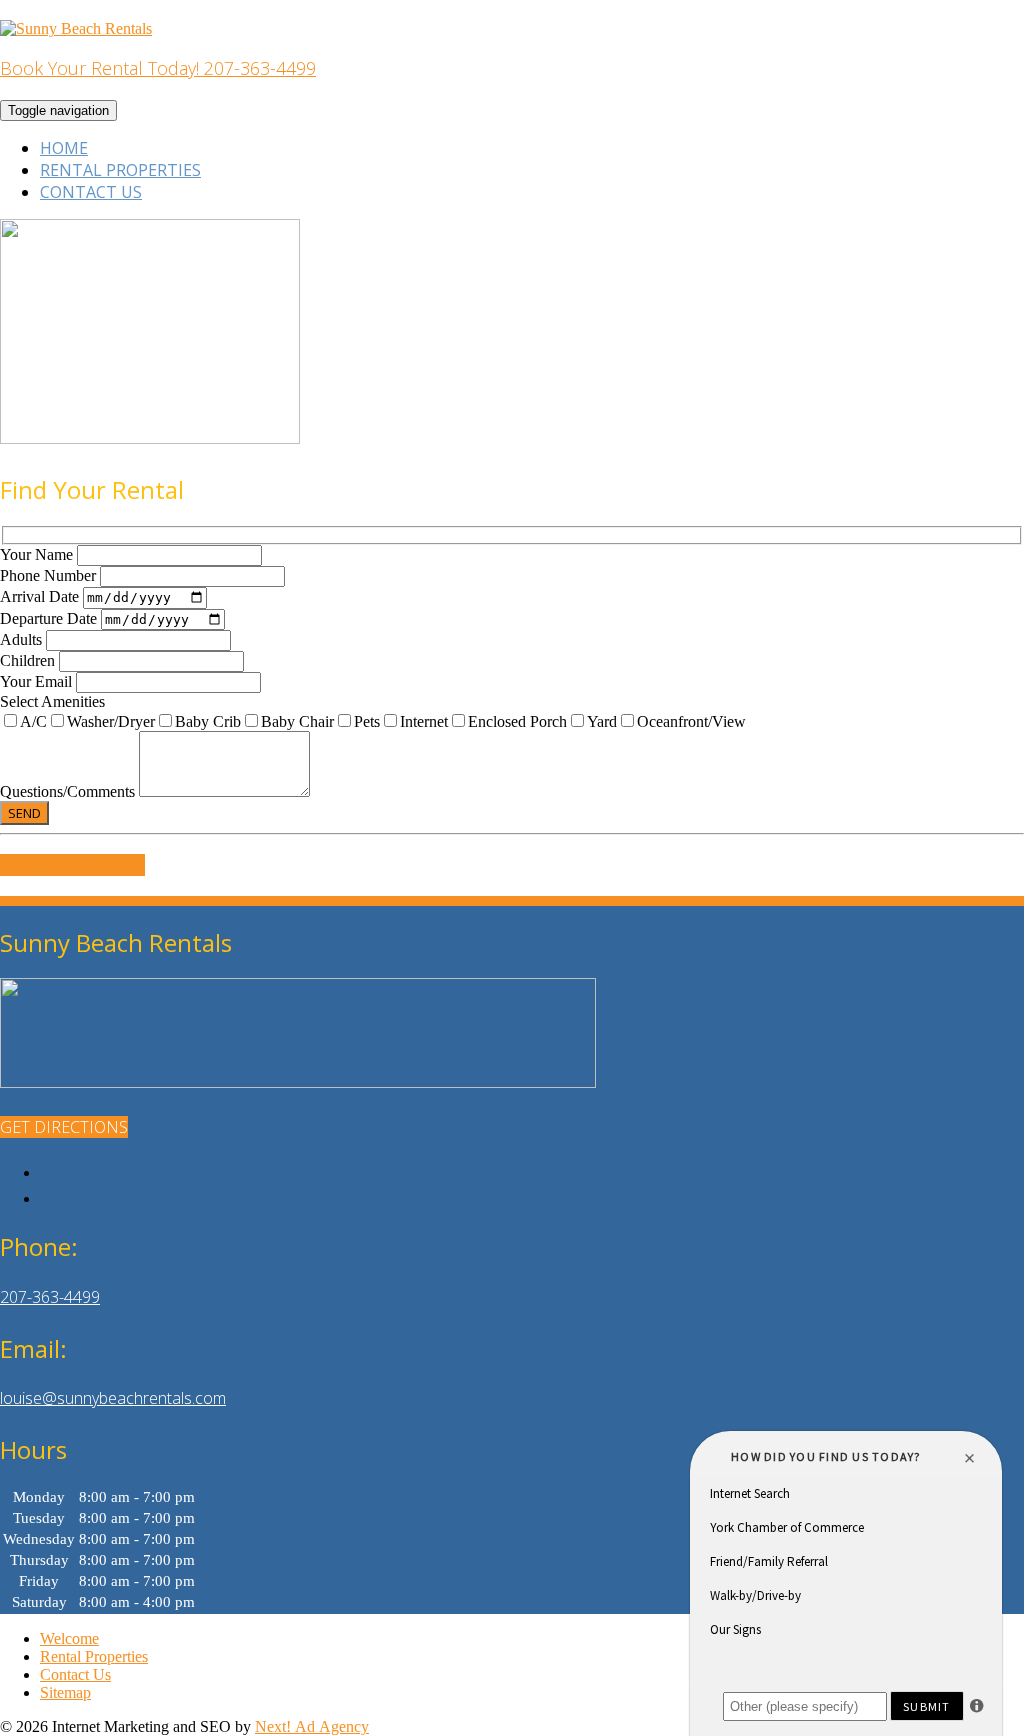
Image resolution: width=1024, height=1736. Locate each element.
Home (64, 148)
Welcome (69, 1638)
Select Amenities (52, 701)
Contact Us (91, 192)
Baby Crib (208, 721)
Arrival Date (41, 596)
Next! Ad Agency (312, 1726)
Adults (23, 639)
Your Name (38, 554)
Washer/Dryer (111, 721)
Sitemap (65, 1692)
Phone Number (50, 575)
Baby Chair (297, 721)
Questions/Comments (69, 791)
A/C (33, 721)
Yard (602, 721)
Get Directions (64, 1127)
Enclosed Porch (517, 721)
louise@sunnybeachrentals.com (113, 1398)
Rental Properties (120, 170)
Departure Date (50, 618)
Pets (367, 721)
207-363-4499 (50, 1297)
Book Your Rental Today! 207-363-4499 (158, 68)
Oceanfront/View (691, 721)
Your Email (38, 681)
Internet (424, 721)
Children (29, 660)
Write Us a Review (72, 865)
